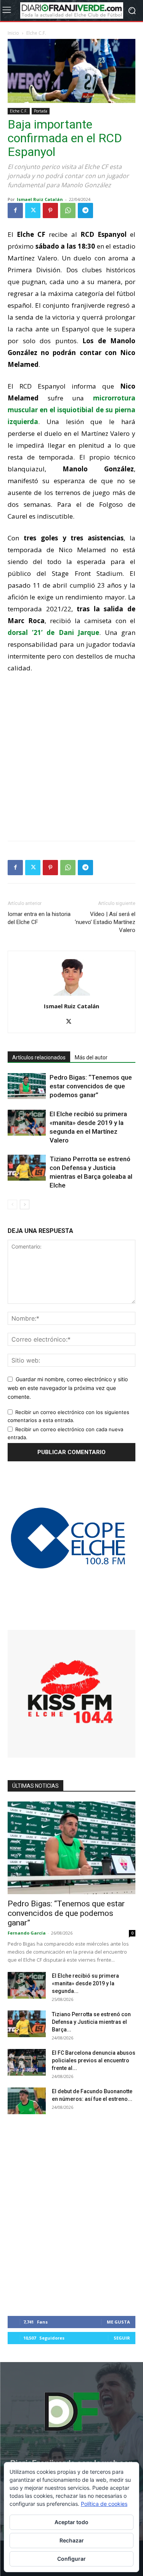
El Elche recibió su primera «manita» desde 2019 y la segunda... (85, 1983)
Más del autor (91, 1057)
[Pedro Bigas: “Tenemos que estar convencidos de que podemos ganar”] (27, 1086)
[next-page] (25, 1204)
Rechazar (72, 2540)
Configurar (71, 2559)
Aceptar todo (71, 2522)
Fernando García (27, 1933)
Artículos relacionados (39, 1057)
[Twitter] (33, 211)
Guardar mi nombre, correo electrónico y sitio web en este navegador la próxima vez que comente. (68, 1388)
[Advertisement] (71, 755)
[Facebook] (15, 211)
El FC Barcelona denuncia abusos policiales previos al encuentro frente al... (94, 2060)
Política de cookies (104, 2504)
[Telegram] (85, 211)
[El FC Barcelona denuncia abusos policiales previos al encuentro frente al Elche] (27, 2062)
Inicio (13, 33)
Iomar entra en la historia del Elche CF (39, 918)
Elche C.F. (36, 33)
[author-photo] (72, 996)
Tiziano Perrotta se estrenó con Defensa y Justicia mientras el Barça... (91, 2022)
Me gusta (118, 2322)
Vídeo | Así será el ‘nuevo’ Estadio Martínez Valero (105, 922)
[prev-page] (12, 1204)
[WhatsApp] (68, 211)
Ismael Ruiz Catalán (40, 199)
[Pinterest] (50, 211)
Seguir (122, 2338)
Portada (41, 111)
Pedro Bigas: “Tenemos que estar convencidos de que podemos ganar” (91, 1086)
